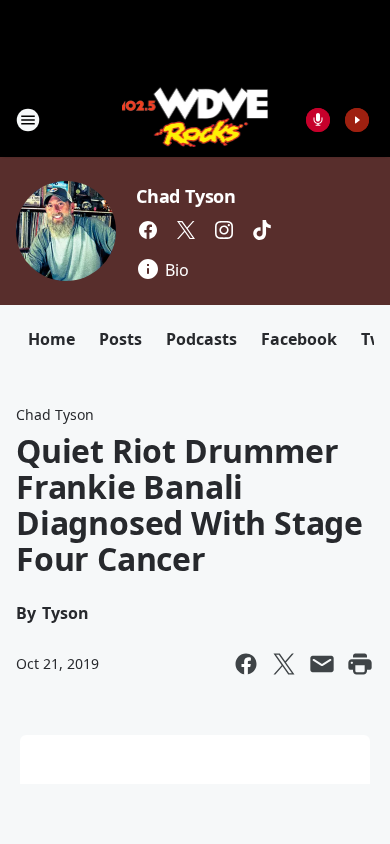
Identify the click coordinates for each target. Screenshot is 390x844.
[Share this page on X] (284, 664)
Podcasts (201, 339)
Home (51, 339)
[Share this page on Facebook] (246, 664)
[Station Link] (195, 119)
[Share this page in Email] (322, 664)
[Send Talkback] (318, 120)
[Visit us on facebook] (148, 230)
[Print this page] (360, 664)
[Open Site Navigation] (28, 120)
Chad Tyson (186, 196)
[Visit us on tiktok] (262, 230)
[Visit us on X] (186, 230)
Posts (120, 339)
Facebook (299, 339)
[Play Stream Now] (357, 120)
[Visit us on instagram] (224, 230)
